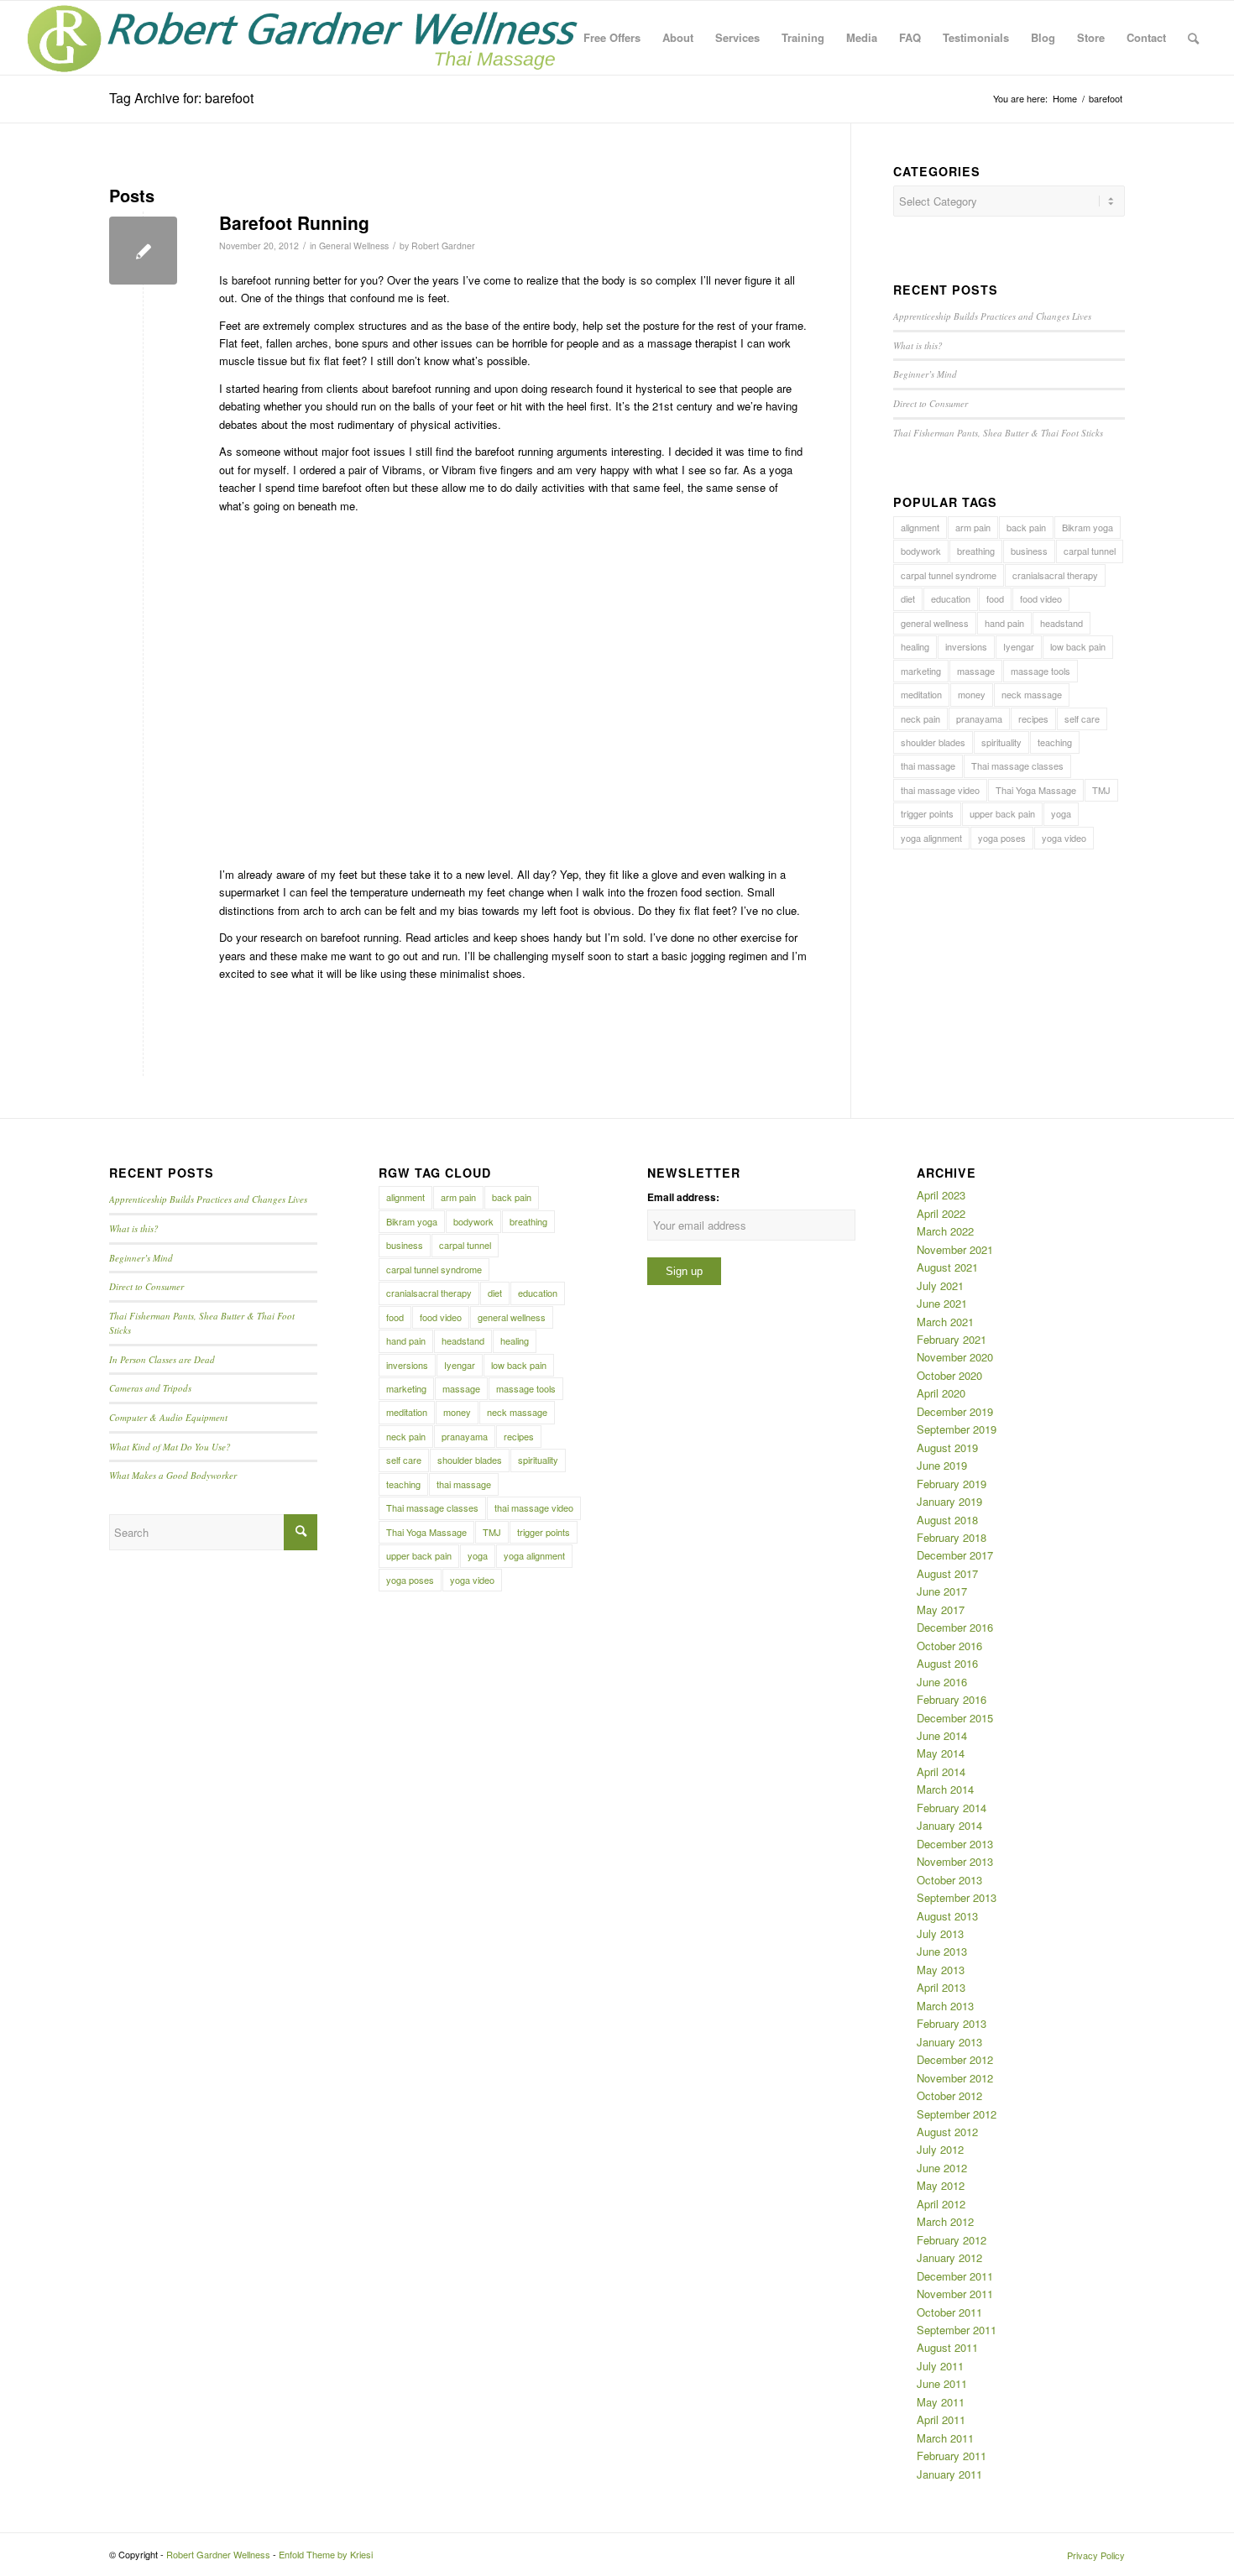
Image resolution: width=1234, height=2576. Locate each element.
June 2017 (942, 1591)
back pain (1026, 527)
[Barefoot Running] (143, 251)
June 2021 (942, 1303)
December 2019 (955, 1411)
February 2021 (952, 1339)
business (1029, 551)
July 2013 (940, 1933)
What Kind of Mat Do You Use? (170, 1447)
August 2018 (947, 1520)
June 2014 (942, 1735)
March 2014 (945, 1789)
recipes (1033, 718)
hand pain (1004, 623)
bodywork (921, 551)
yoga (1061, 813)
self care (1082, 718)
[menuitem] (612, 38)
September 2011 (957, 2330)
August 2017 (947, 1573)
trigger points (927, 813)
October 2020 (949, 1375)
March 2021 (945, 1322)
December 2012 (955, 2059)
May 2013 (941, 1970)
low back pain (1078, 646)
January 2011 (949, 2474)
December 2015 (955, 1718)
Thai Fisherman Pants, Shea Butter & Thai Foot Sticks (998, 433)
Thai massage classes (1017, 765)
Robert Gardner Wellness (218, 2554)
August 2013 (947, 1916)
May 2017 (941, 1609)
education (951, 598)
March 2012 (945, 2221)
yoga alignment (931, 838)
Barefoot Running (294, 222)
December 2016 (955, 1627)
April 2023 (941, 1195)
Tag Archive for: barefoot (181, 98)
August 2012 (947, 2132)
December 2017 (955, 1555)
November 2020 (955, 1357)
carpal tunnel (1090, 551)
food (995, 598)
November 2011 (955, 2294)
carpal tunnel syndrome (949, 575)
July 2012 (940, 2149)
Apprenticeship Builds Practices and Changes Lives (992, 316)
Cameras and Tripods (150, 1388)
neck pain (920, 718)
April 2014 (941, 1771)
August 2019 (947, 1447)
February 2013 (952, 2023)
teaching (1055, 742)
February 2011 (952, 2456)
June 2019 (942, 1465)
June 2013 (942, 1951)
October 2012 (949, 2095)
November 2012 (955, 2078)
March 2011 (945, 2438)
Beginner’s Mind (925, 374)
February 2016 (952, 1699)
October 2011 (949, 2312)
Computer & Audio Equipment (168, 1417)
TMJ (1101, 790)
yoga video (1064, 838)
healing (915, 646)
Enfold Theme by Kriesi (326, 2554)
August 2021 (947, 1267)
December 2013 (955, 1844)
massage (976, 671)
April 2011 (941, 2419)
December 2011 (955, 2276)
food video (1041, 598)
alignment (920, 527)
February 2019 (952, 1484)
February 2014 (952, 1808)
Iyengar (1019, 646)
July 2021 (940, 1285)
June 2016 (942, 1682)
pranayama (979, 718)
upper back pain (1002, 813)
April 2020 (941, 1393)
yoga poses (1002, 838)
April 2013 (941, 1987)
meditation (921, 694)
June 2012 (942, 2168)
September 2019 (957, 1429)
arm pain (973, 527)
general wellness (935, 623)
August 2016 (947, 1663)
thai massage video (940, 790)
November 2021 (955, 1249)
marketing (921, 671)
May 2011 (941, 2402)
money (972, 694)
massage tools (1041, 671)
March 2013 (945, 2006)
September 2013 (957, 1897)
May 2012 (941, 2185)
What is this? (918, 345)
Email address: (683, 1197)
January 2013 (949, 2042)
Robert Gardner (443, 246)
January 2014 (949, 1825)
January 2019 (949, 1501)
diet (908, 598)
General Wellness (354, 246)
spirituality (1001, 742)
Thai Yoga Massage (1036, 790)
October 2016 (949, 1646)
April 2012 (941, 2204)
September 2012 (957, 2114)
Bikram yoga (1088, 527)
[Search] (1193, 38)
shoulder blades (933, 742)
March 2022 (945, 1231)
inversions (966, 646)
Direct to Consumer (931, 403)
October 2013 (949, 1880)
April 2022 (941, 1213)
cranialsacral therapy (1055, 575)
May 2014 (941, 1753)
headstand (1061, 623)
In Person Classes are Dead (162, 1359)
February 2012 (952, 2240)
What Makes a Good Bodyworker (173, 1475)
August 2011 (947, 2347)
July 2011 (940, 2366)
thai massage (928, 765)
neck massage (1032, 694)
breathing (976, 551)
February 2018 (952, 1537)
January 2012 (949, 2257)
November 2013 (955, 1861)
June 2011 (942, 2383)
